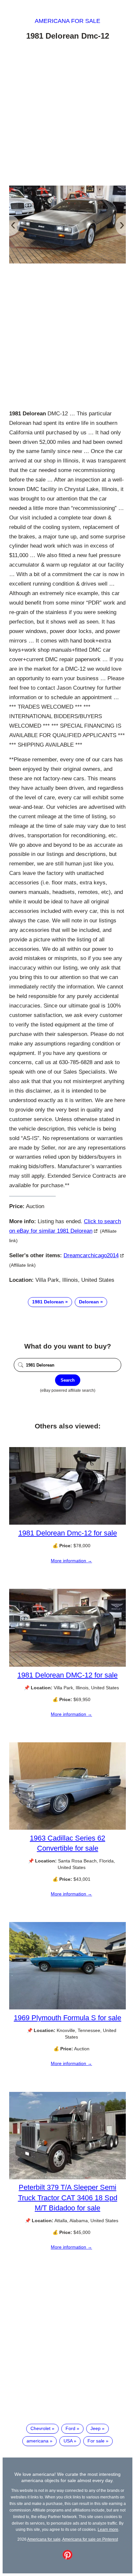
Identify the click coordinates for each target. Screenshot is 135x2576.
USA (68, 2441)
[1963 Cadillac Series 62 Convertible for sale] (67, 1828)
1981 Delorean (48, 1302)
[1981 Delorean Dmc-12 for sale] (67, 1523)
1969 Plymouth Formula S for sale (67, 2018)
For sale (96, 2441)
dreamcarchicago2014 (91, 1255)
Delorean (89, 1302)
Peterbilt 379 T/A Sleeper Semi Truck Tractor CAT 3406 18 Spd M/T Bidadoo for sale (68, 2197)
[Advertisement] (67, 114)
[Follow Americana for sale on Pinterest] (67, 2558)
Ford (70, 2428)
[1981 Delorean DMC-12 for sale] (67, 1665)
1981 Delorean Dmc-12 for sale (68, 1533)
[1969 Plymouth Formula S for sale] (67, 2008)
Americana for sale (67, 21)
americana (38, 2441)
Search (68, 1380)
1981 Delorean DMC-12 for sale (67, 1675)
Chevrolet (40, 2428)
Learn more (108, 2529)
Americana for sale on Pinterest (90, 2539)
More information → (71, 1561)
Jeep (96, 2428)
